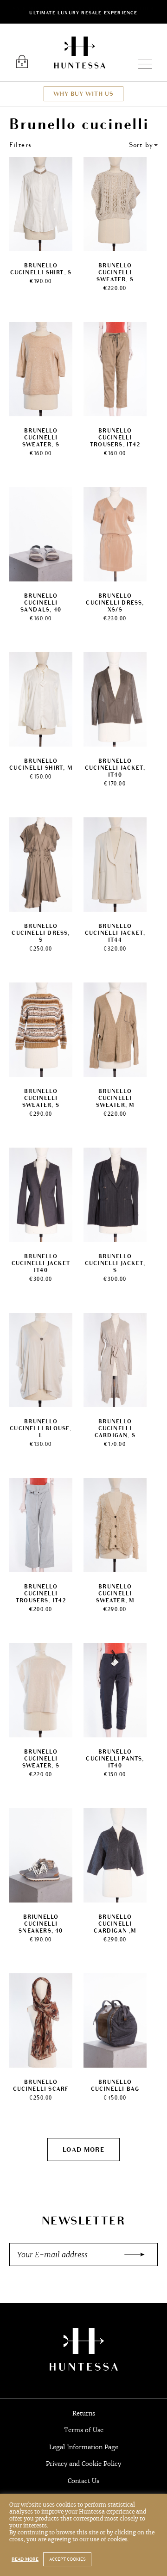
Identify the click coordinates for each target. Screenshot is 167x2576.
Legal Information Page (84, 2447)
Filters (21, 145)
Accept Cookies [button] (67, 2559)
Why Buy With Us (83, 94)
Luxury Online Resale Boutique (80, 53)
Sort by (141, 145)
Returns (84, 2413)
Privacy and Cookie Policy (83, 2464)
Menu (141, 64)
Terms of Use (84, 2430)
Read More (25, 2559)
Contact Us (83, 2481)
